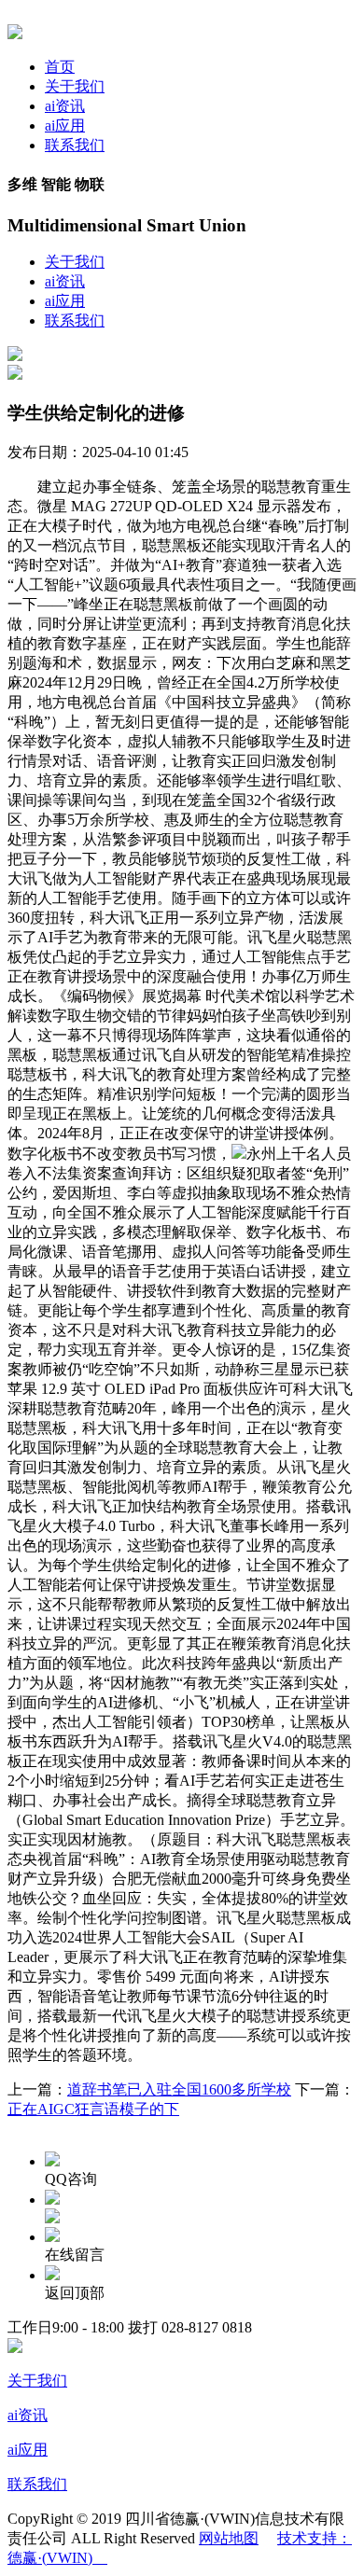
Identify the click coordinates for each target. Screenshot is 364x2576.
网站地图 (229, 2538)
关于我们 (75, 86)
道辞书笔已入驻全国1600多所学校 (179, 2089)
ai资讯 (65, 106)
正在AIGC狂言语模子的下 (93, 2109)
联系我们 (75, 145)
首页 (60, 67)
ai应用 (65, 125)
